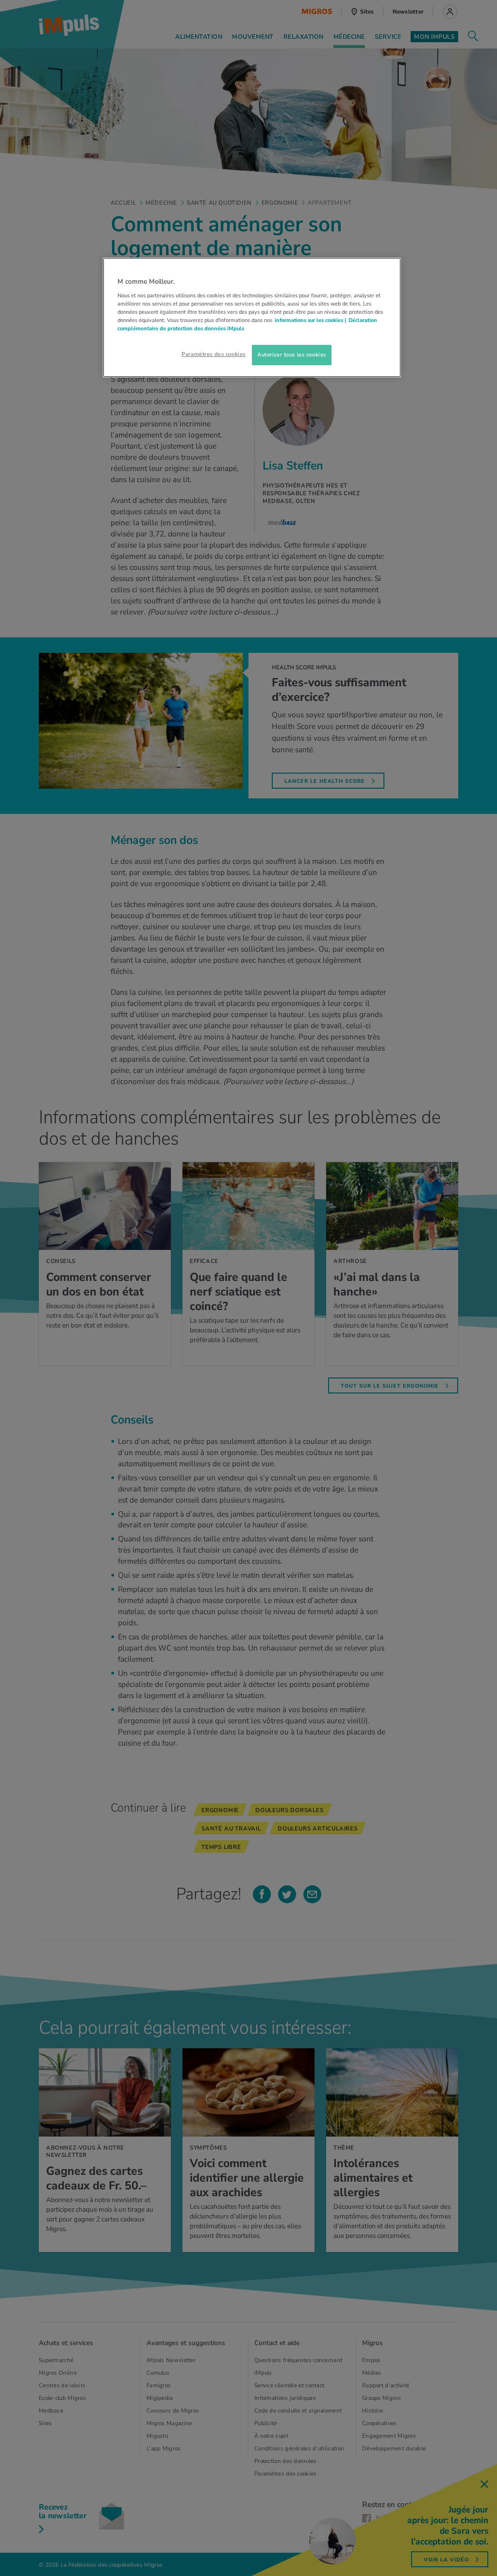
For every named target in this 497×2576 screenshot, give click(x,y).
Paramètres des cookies (214, 354)
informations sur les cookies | (310, 320)
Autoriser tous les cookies (292, 355)
